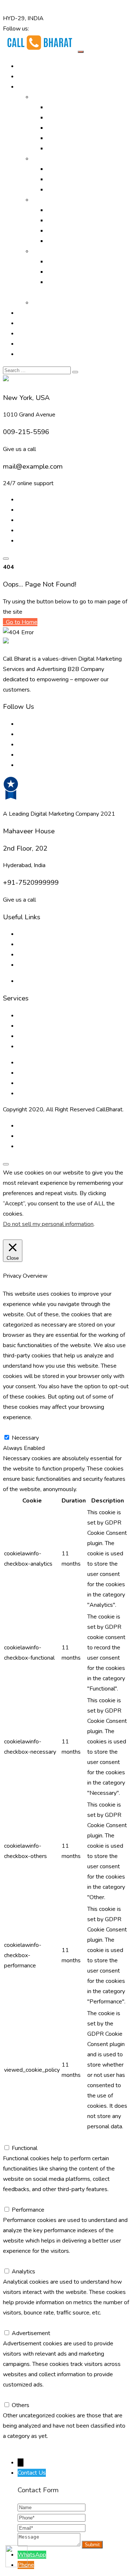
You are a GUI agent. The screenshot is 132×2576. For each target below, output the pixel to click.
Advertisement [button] (22, 2323)
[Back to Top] (6, 1164)
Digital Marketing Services (80, 107)
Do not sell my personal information (48, 1224)
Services (43, 200)
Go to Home (21, 622)
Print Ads (59, 169)
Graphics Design (67, 220)
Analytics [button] (15, 2261)
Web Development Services (54, 1083)
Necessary (25, 1438)
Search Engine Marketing (78, 128)
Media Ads (61, 179)
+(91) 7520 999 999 (31, 8)
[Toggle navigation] (81, 52)
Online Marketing (54, 97)
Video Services (66, 210)
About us (29, 934)
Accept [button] (58, 1234)
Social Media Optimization (80, 138)
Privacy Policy (35, 981)
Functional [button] (16, 2138)
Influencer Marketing (73, 190)
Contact (27, 354)
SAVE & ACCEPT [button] (25, 2446)
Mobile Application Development (60, 1093)
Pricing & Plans (37, 344)
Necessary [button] (16, 1428)
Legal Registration (70, 241)
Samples (43, 303)
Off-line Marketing (56, 159)
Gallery (27, 313)
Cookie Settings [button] (25, 1234)
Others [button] (12, 2395)
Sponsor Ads (64, 231)
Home (25, 66)
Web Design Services (75, 261)
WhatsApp (32, 2555)
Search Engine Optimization (82, 118)
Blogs (25, 944)
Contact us (31, 965)
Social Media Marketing (77, 148)
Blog (24, 333)
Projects (28, 323)
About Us (30, 76)
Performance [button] (19, 2200)
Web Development (72, 272)
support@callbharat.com (91, 8)
